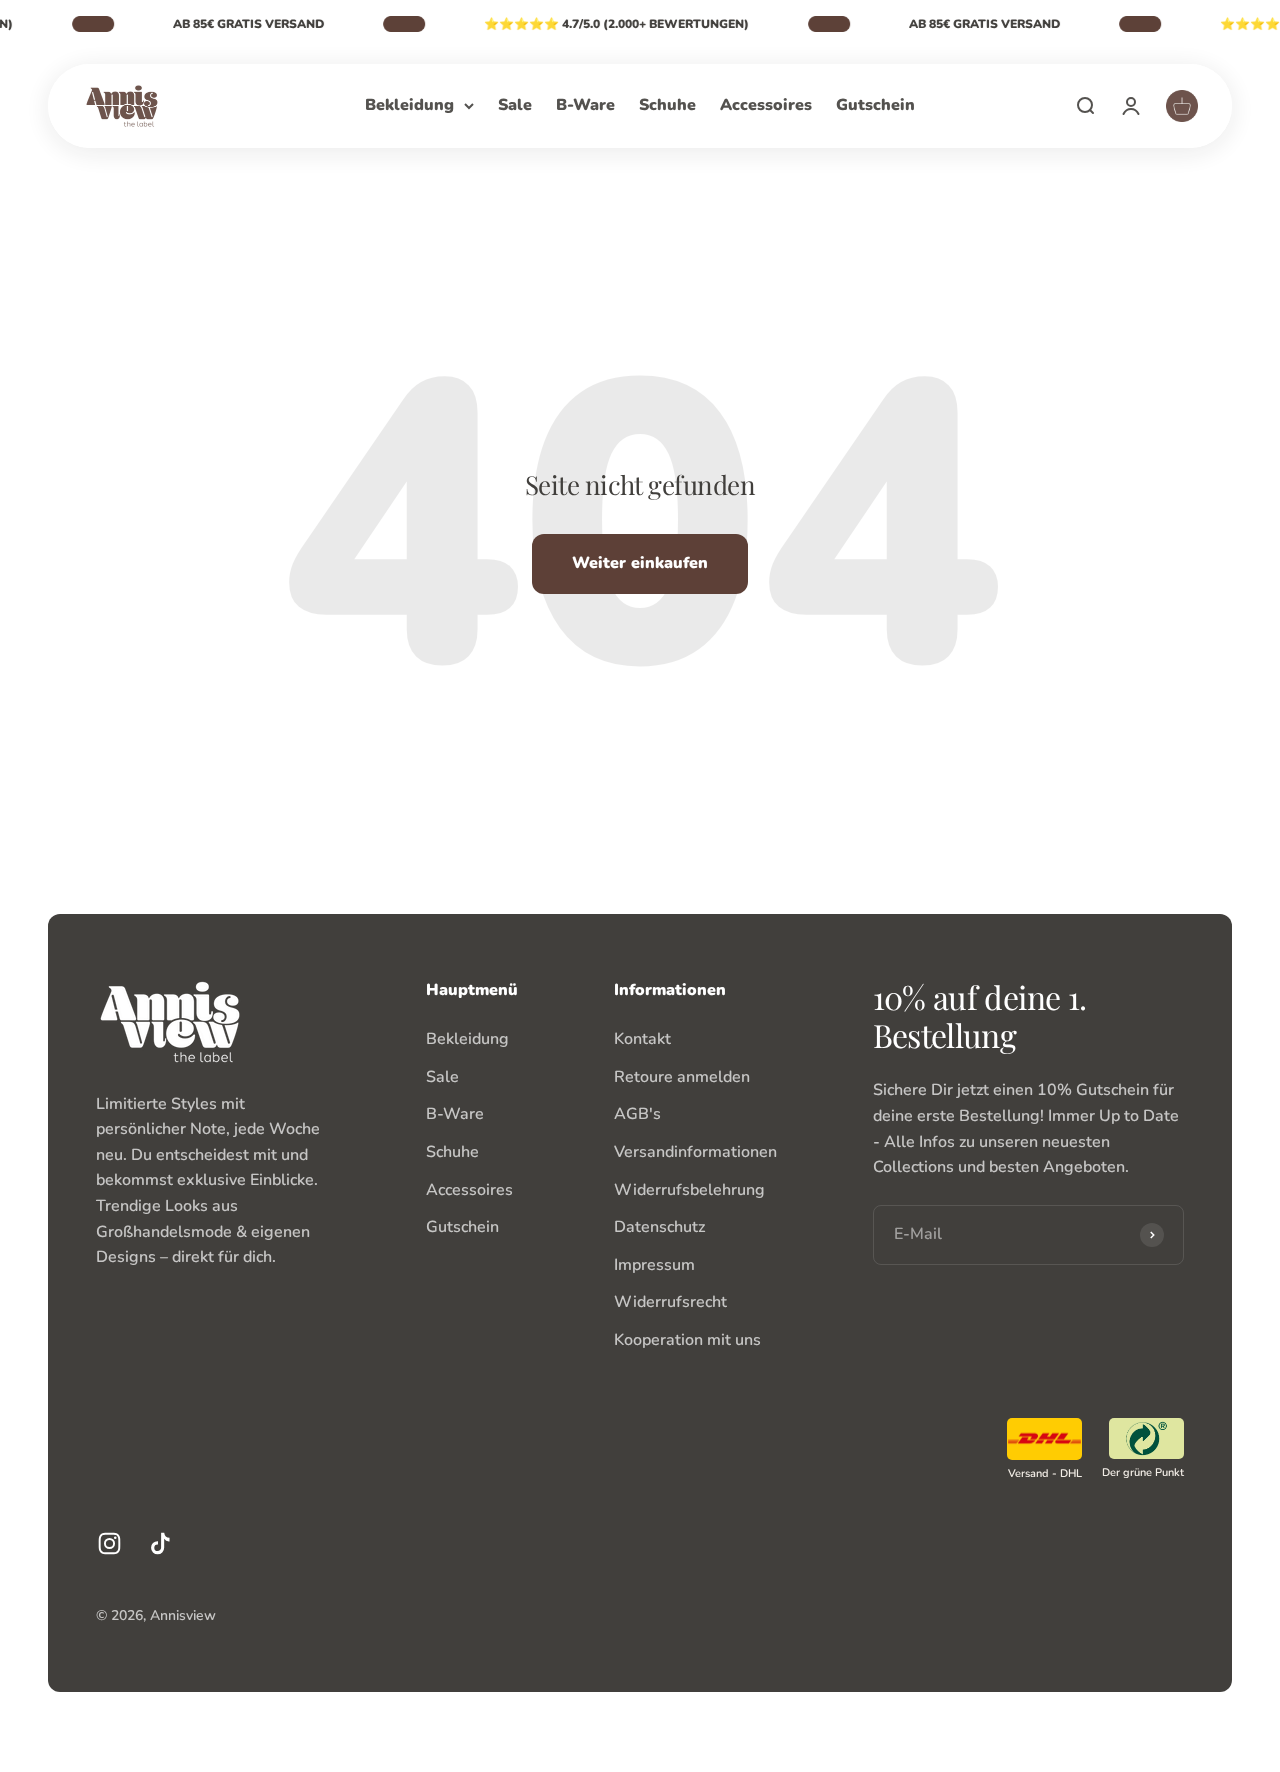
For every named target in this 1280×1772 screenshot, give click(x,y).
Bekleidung (409, 105)
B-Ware (585, 105)
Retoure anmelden (682, 1077)
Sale (515, 105)
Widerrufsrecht (670, 1302)
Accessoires (766, 105)
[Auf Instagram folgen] (109, 1543)
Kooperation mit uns (687, 1340)
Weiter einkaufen (640, 563)
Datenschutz (659, 1227)
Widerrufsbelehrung (689, 1190)
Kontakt (642, 1039)
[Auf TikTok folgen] (160, 1543)
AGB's (637, 1114)
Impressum (654, 1265)
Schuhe (667, 105)
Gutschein (875, 105)
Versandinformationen (695, 1152)
